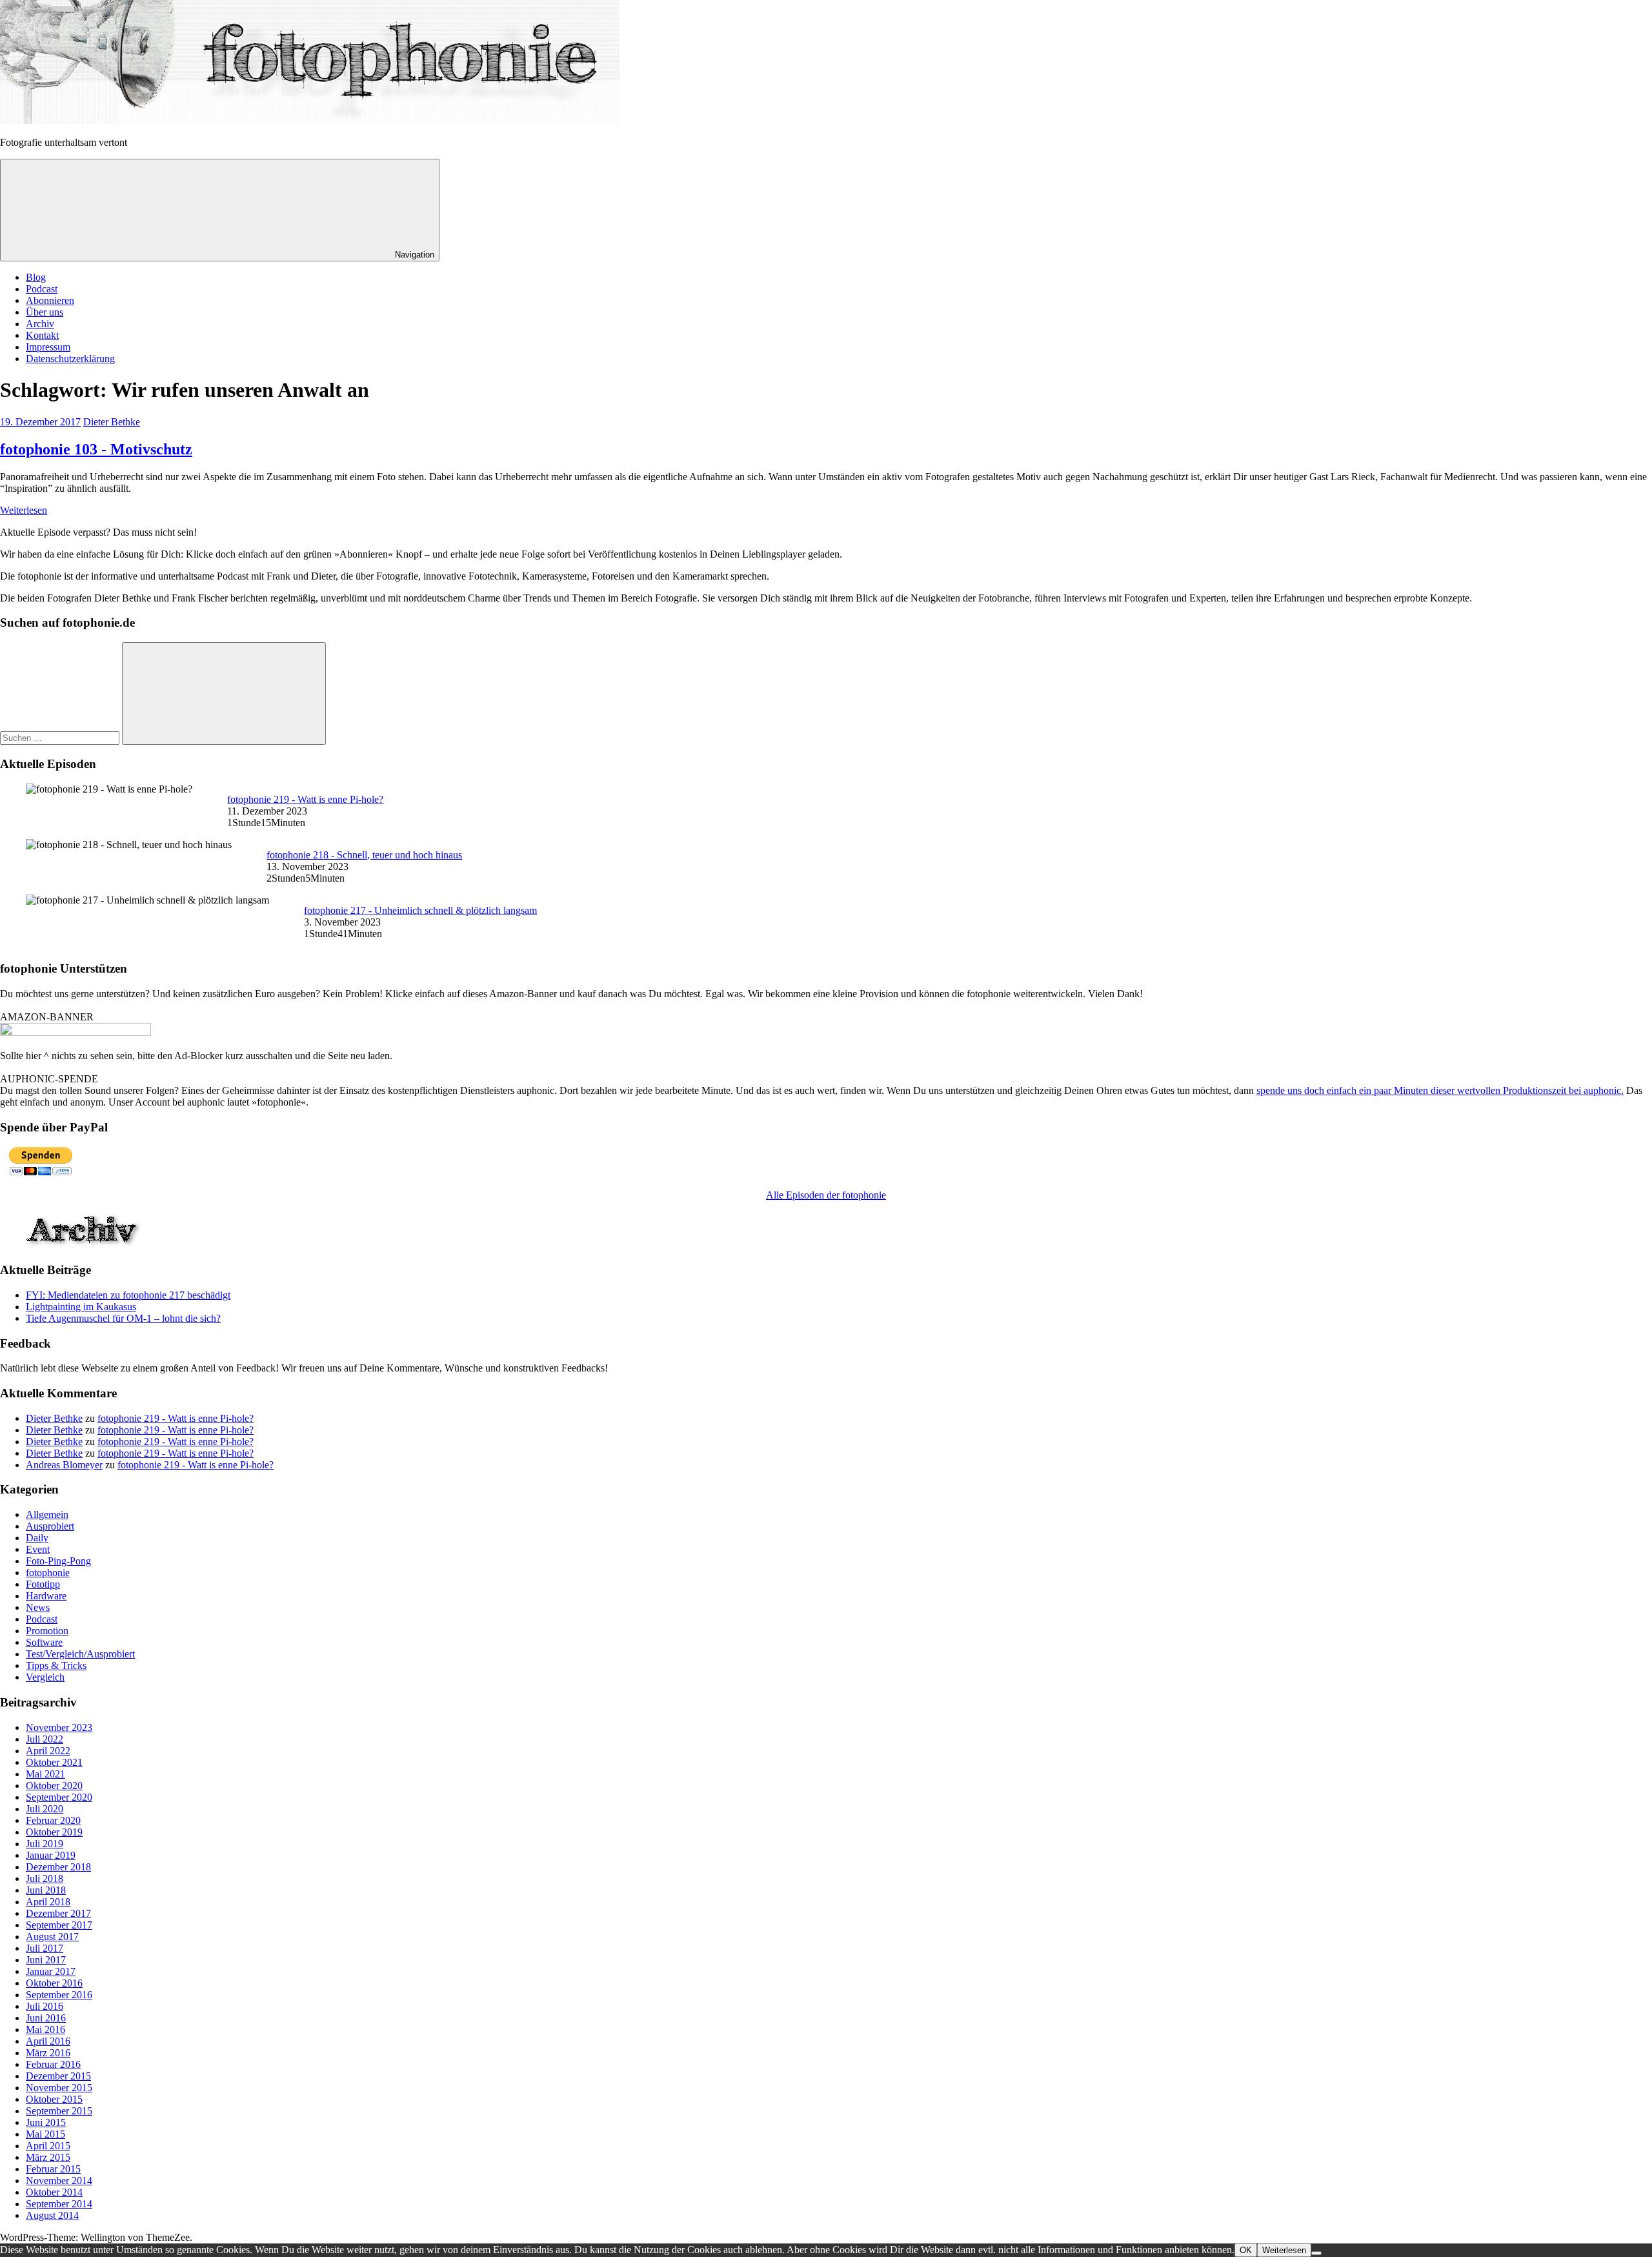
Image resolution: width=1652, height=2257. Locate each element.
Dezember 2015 (58, 2076)
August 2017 (52, 1937)
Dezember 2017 (58, 1913)
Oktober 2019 (54, 1832)
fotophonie (48, 1573)
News (38, 1607)
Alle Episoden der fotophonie (826, 1195)
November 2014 (59, 2181)
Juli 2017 (45, 1948)
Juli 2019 (45, 1844)
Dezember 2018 (58, 1867)
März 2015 (48, 2157)
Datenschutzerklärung (70, 359)
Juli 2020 (45, 1809)
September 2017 (59, 1925)
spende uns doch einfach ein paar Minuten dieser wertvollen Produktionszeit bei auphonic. (1440, 1090)
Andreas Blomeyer (64, 1465)
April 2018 (48, 1902)
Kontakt (42, 335)
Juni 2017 (46, 1960)
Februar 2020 (53, 1820)
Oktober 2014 (54, 2192)
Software (44, 1642)
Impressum (48, 347)
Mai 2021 (45, 1774)
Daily (37, 1538)
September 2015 (59, 2111)
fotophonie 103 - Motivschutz (96, 449)
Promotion (47, 1631)
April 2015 (48, 2146)
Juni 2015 (46, 2122)
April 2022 (48, 1751)
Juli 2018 (45, 1878)
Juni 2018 (46, 1890)
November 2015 (59, 2088)
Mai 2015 (45, 2134)
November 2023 (59, 1727)
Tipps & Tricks (56, 1665)
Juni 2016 (46, 2018)
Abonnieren (50, 300)
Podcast (42, 289)
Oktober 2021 (54, 1762)
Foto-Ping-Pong (58, 1561)
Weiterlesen (24, 510)
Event (38, 1549)
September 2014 (59, 2204)
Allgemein (47, 1514)
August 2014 (52, 2215)
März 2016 (48, 2053)
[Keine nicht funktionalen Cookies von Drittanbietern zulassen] (1316, 2253)
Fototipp (43, 1584)
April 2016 (48, 2041)
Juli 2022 (45, 1739)
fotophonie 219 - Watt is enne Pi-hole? (305, 799)
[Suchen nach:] (61, 737)
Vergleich (45, 1677)
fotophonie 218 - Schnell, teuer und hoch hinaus (364, 855)
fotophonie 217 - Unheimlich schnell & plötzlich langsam (420, 910)
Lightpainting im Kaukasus (81, 1307)
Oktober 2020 (54, 1786)
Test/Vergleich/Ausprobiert (80, 1654)
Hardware (46, 1596)
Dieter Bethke (112, 422)
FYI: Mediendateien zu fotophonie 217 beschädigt (128, 1295)
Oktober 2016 (54, 1983)
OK (1246, 2250)
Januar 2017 (51, 1971)
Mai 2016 (45, 2029)
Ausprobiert (50, 1526)
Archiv (40, 324)
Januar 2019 (51, 1855)
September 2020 (59, 1797)
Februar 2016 (53, 2064)
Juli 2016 (45, 2006)
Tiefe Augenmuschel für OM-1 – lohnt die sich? (123, 1318)
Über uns (45, 312)
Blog (36, 277)
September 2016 (59, 1995)
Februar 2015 (53, 2169)
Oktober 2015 (54, 2099)
